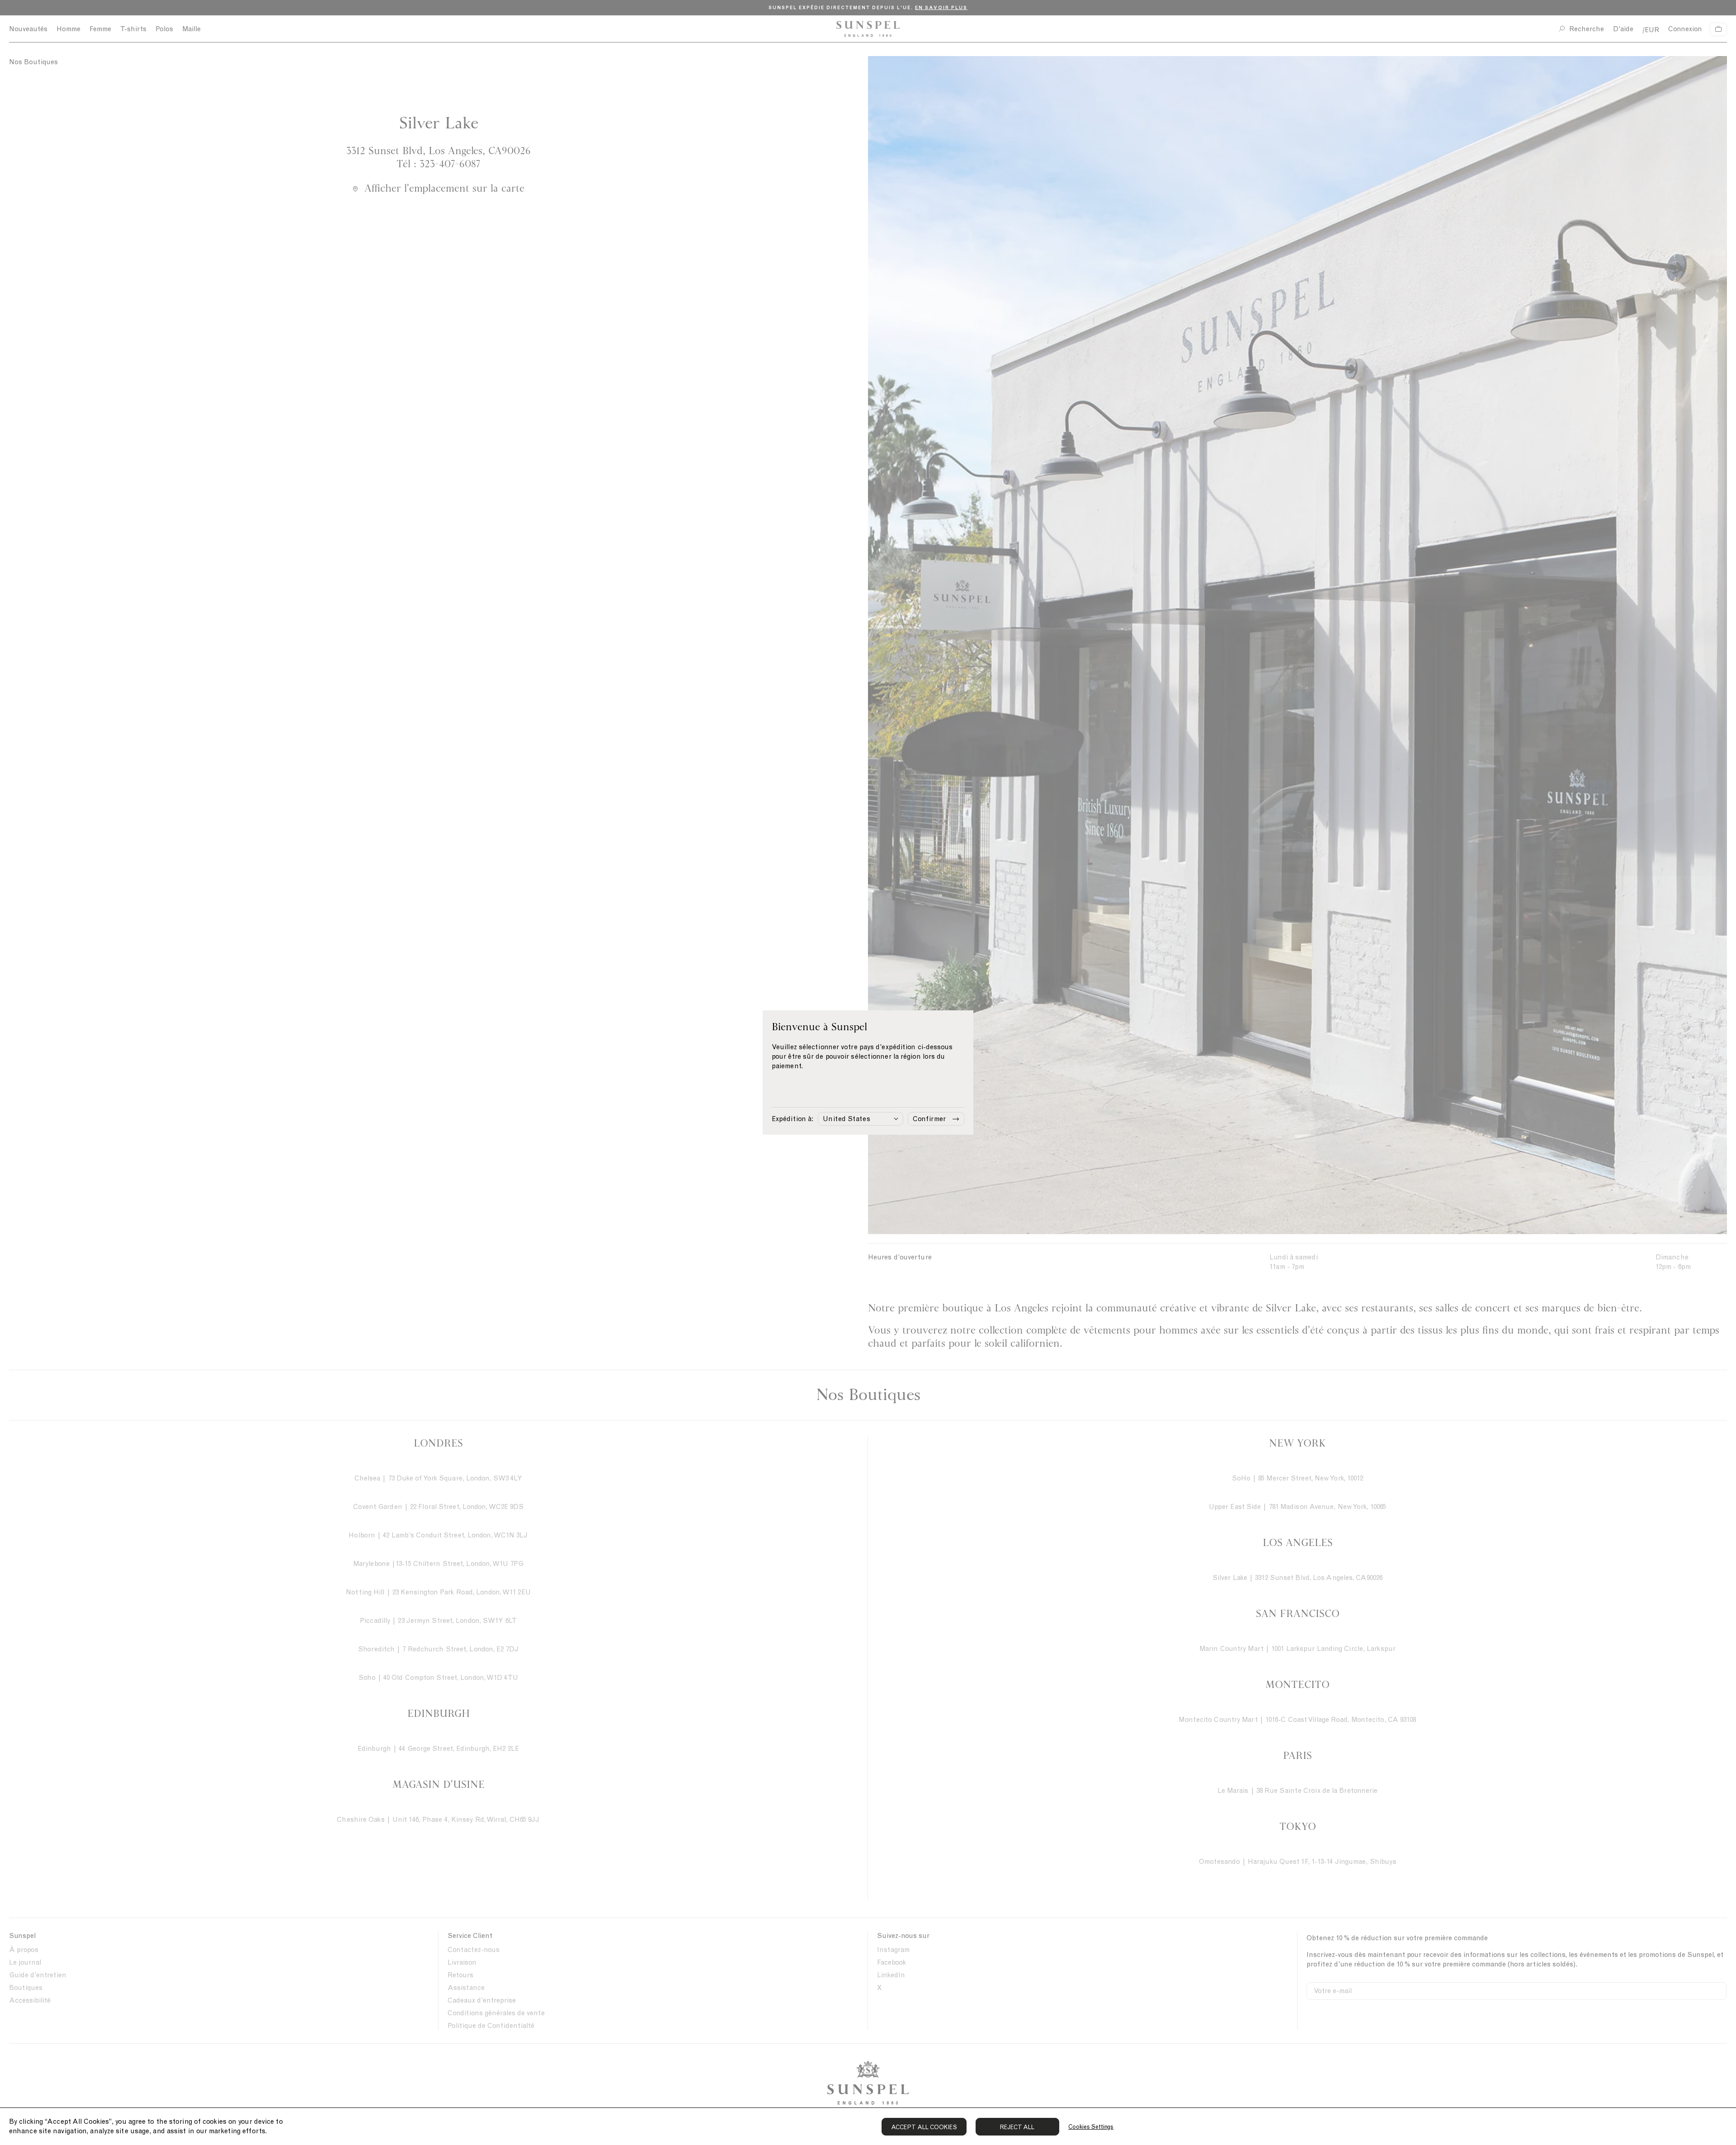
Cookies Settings (1091, 2127)
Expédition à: (793, 1119)
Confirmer (929, 1119)
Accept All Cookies (924, 2127)
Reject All (1017, 2127)
